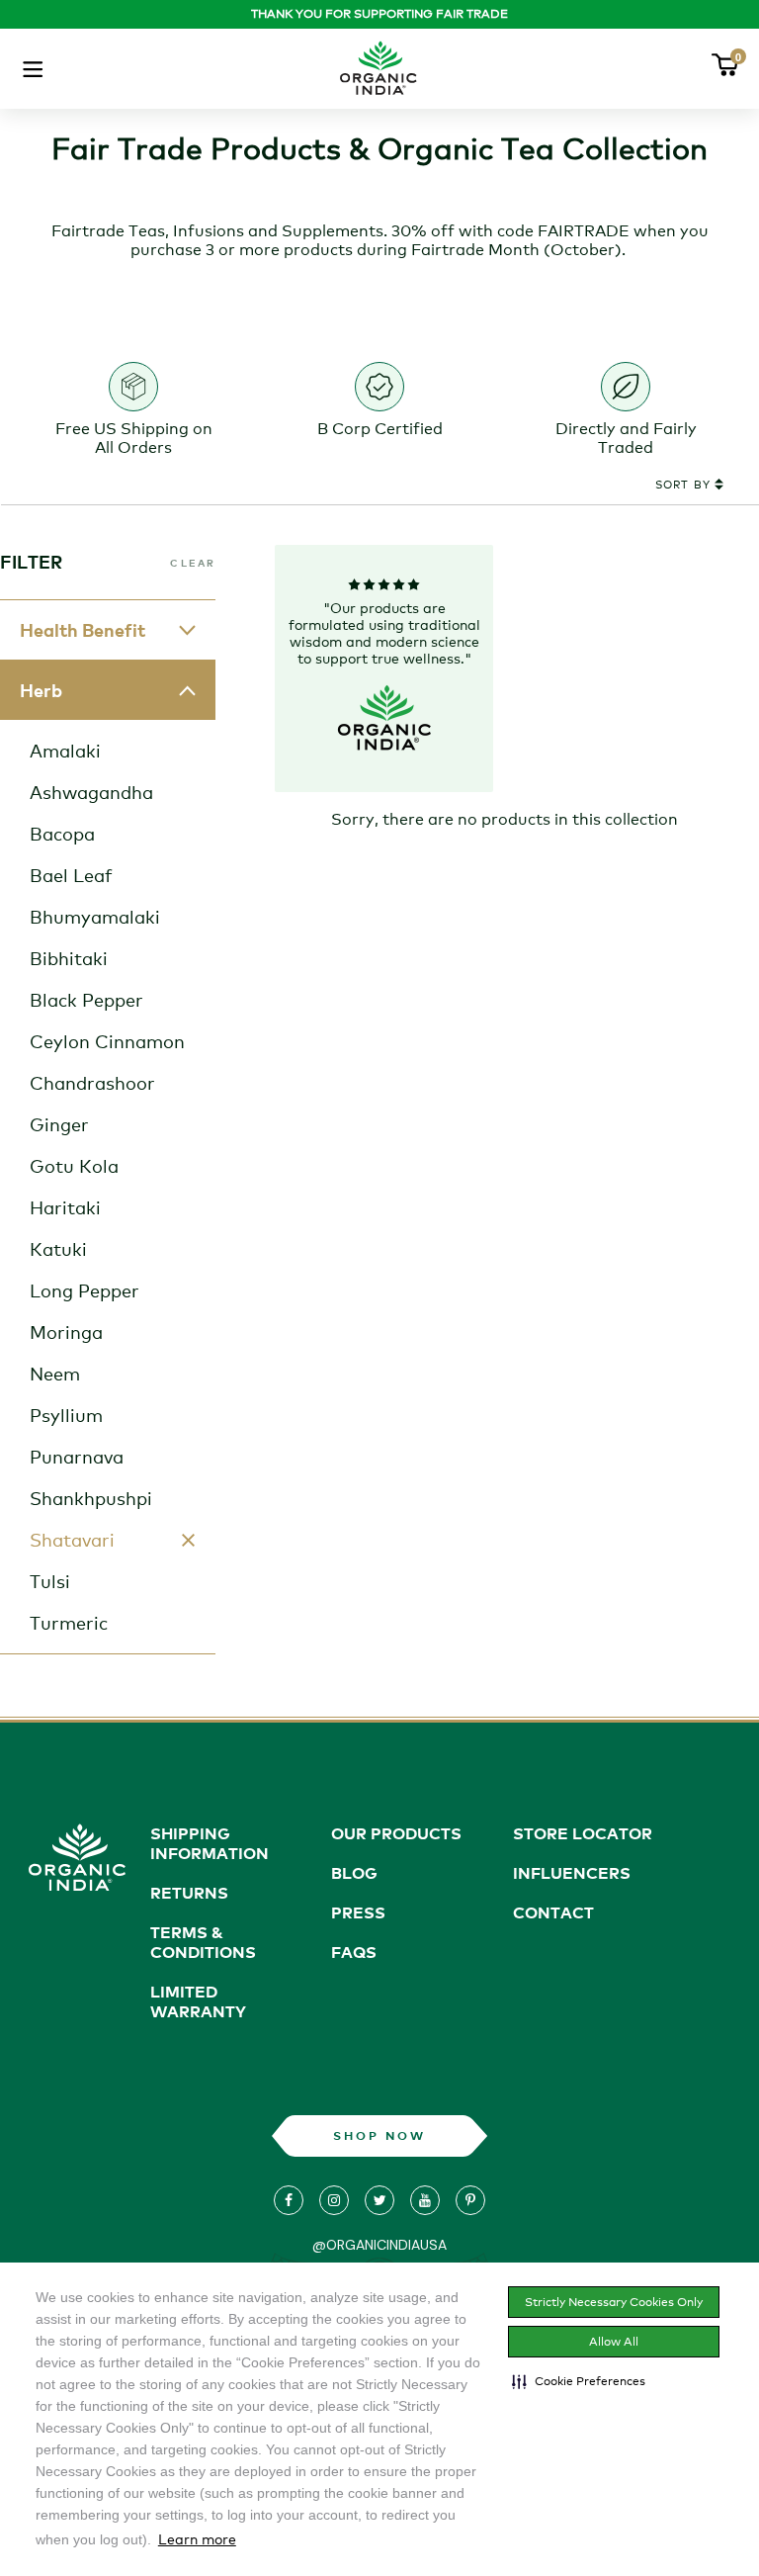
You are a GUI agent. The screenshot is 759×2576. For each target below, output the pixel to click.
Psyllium (66, 1415)
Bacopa (62, 834)
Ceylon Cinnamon (107, 1041)
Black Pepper (86, 1000)
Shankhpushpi (91, 1498)
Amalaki (65, 751)
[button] (579, 2381)
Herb (41, 690)
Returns (189, 1893)
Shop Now (379, 2135)
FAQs (354, 1952)
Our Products (396, 1833)
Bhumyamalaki (95, 917)
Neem (55, 1374)
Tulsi (50, 1581)
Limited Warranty (198, 2001)
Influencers (572, 1873)
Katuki (58, 1249)
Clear (193, 563)
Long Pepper (84, 1290)
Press (358, 1912)
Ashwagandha (91, 792)
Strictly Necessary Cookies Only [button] (614, 2302)
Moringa (66, 1332)
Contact (553, 1912)
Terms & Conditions (203, 1942)
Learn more (197, 2539)
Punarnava (77, 1457)
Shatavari (72, 1540)
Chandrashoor (92, 1083)
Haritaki (65, 1207)
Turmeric (69, 1623)
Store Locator (583, 1833)
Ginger (59, 1124)
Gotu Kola (74, 1166)
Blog (354, 1873)
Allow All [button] (614, 2342)
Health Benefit (83, 630)
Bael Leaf (71, 875)
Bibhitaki (69, 958)
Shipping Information (210, 1843)
